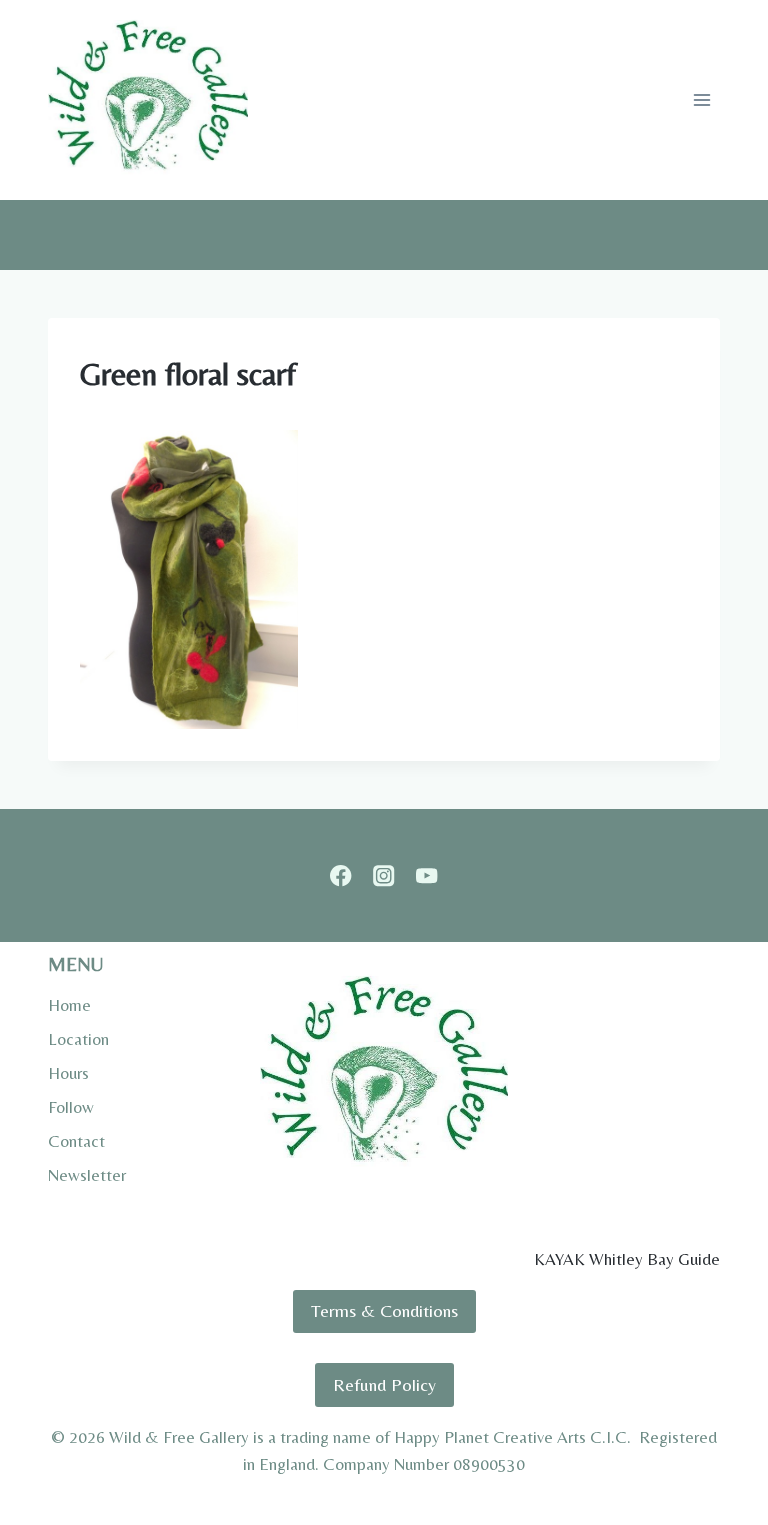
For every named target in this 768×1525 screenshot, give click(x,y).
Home (69, 1005)
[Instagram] (384, 875)
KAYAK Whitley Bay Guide (627, 1259)
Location (78, 1039)
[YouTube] (426, 875)
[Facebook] (341, 875)
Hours (68, 1073)
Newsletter (87, 1175)
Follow (71, 1107)
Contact (76, 1141)
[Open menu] (701, 99)
